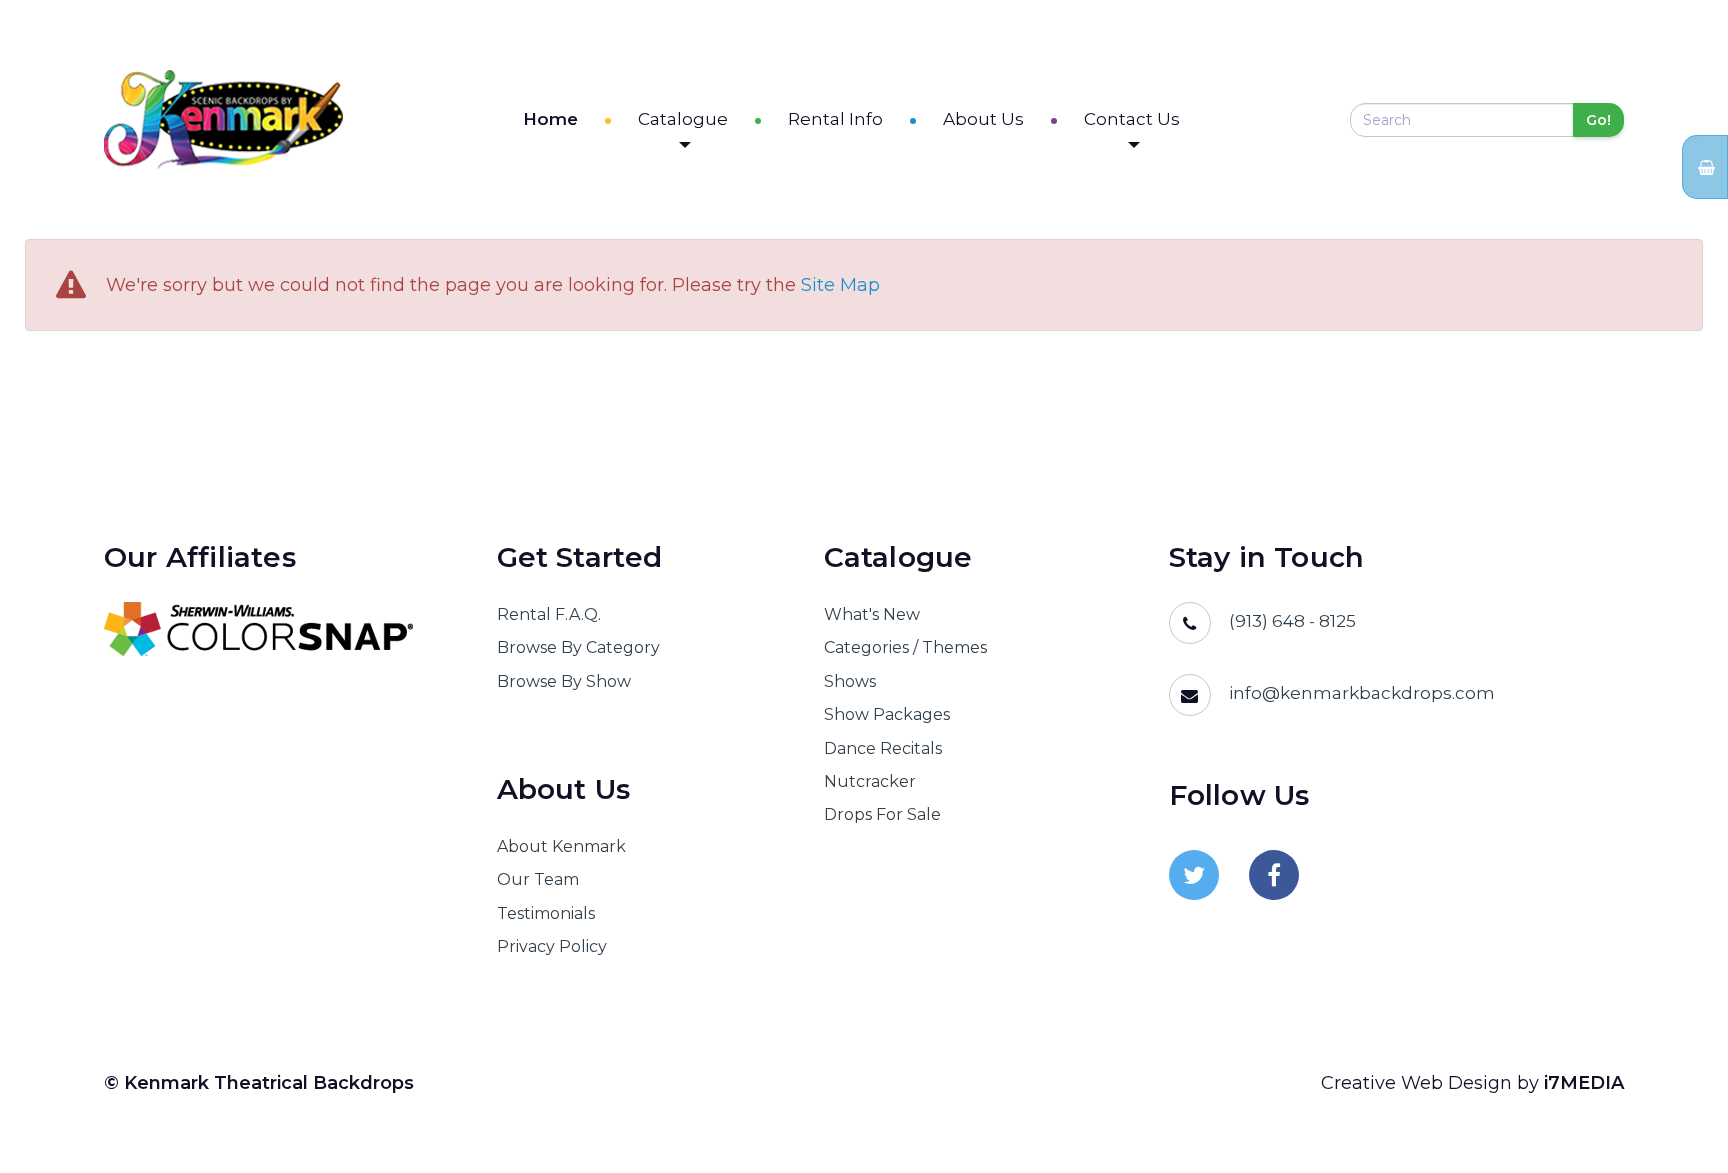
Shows (850, 681)
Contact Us (1132, 119)
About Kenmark (561, 846)
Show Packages (887, 714)
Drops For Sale (882, 814)
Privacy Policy (552, 946)
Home (550, 119)
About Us (983, 119)
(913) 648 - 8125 (1292, 621)
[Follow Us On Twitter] (1194, 875)
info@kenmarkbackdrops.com (1362, 693)
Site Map (840, 285)
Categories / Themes (905, 647)
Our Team (538, 879)
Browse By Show (564, 681)
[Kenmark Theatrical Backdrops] (223, 119)
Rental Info (835, 119)
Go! (1598, 120)
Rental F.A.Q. (549, 614)
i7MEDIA (1584, 1083)
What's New (872, 614)
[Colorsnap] (275, 629)
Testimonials (546, 913)
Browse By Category (578, 647)
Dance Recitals (883, 748)
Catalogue (683, 119)
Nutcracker (870, 781)
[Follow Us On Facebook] (1274, 875)
